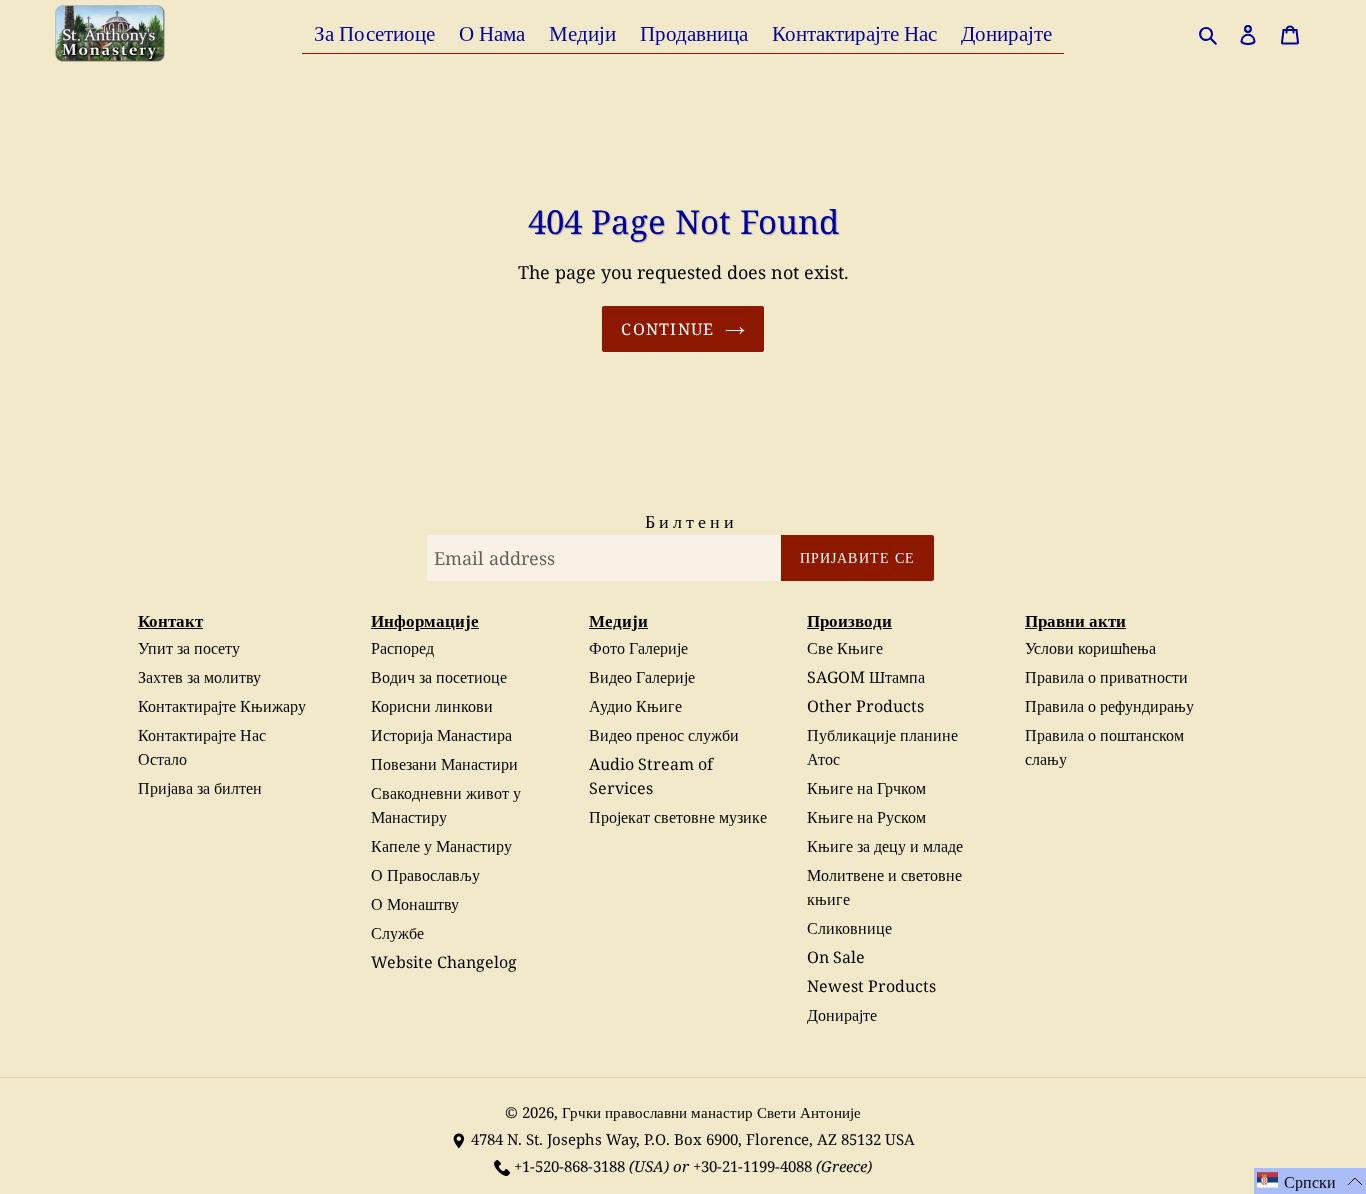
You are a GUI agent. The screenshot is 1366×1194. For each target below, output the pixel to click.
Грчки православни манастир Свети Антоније (711, 1112)
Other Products (865, 706)
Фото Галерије (638, 648)
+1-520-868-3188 (569, 1166)
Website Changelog (444, 962)
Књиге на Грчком (866, 788)
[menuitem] (374, 32)
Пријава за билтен (200, 788)
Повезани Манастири (444, 764)
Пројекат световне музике (678, 817)
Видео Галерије (642, 677)
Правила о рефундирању (1109, 706)
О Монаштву (415, 904)
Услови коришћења (1090, 648)
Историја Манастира (441, 735)
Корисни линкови (432, 706)
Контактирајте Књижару (222, 706)
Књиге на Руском (866, 817)
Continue (667, 329)
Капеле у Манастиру (441, 846)
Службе (397, 933)
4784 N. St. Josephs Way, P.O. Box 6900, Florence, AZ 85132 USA (693, 1139)
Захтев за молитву (199, 677)
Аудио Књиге (635, 706)
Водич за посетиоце (439, 677)
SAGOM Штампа (866, 677)
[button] (1310, 1181)
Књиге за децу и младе (885, 846)
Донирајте (842, 1015)
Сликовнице (849, 928)
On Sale (836, 957)
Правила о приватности (1106, 677)
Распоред (402, 648)
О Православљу (425, 875)
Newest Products (871, 986)
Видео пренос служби (664, 735)
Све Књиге (845, 648)
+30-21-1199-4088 (752, 1166)
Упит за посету (189, 648)
